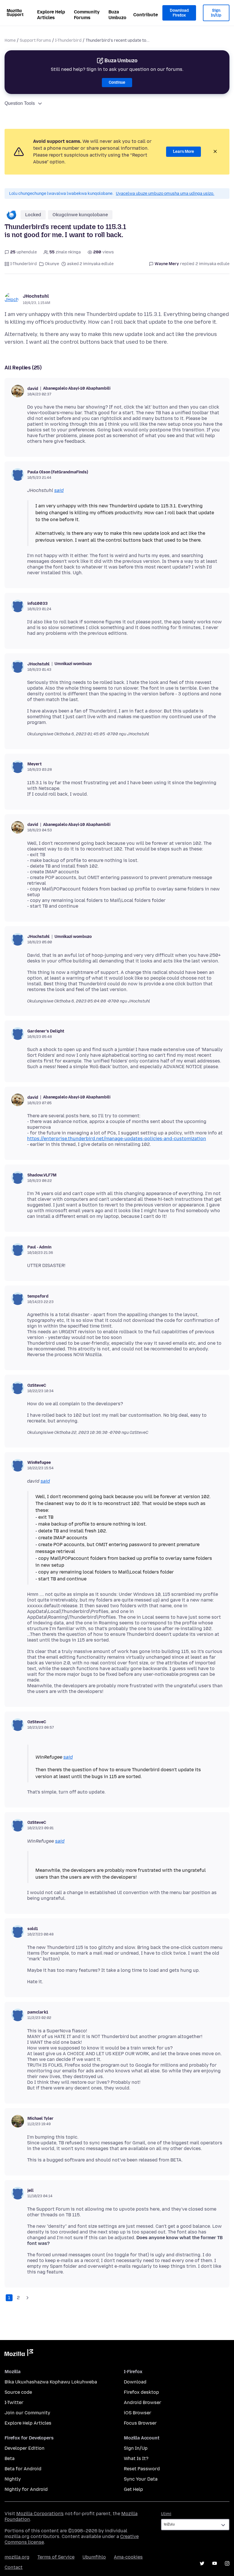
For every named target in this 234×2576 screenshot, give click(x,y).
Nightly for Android (26, 2489)
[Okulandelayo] (27, 2298)
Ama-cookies (128, 2557)
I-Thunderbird (68, 40)
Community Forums (87, 15)
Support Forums (35, 40)
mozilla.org (17, 2557)
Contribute (146, 15)
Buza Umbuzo (117, 15)
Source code (18, 2392)
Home (10, 40)
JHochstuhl (36, 296)
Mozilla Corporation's (40, 2514)
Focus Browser (140, 2423)
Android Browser (143, 2402)
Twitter (202, 2563)
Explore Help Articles (51, 15)
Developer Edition (25, 2448)
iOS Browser (138, 2413)
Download (135, 2382)
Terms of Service (56, 2557)
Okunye (52, 264)
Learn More (183, 152)
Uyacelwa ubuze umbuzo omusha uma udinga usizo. (165, 194)
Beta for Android (23, 2469)
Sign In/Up (216, 13)
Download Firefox (179, 13)
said (59, 490)
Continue (117, 82)
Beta (10, 2458)
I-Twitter (14, 2402)
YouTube (215, 2563)
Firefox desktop (141, 2392)
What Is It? (136, 2458)
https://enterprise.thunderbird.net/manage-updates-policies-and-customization (117, 1139)
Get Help (133, 2489)
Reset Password (142, 2469)
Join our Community (27, 2413)
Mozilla (19, 2354)
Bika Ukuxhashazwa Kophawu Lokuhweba (51, 2382)
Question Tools (20, 103)
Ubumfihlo (94, 2557)
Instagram (227, 2563)
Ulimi (166, 2514)
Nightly (13, 2479)
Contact (14, 2567)
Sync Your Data (141, 2479)
